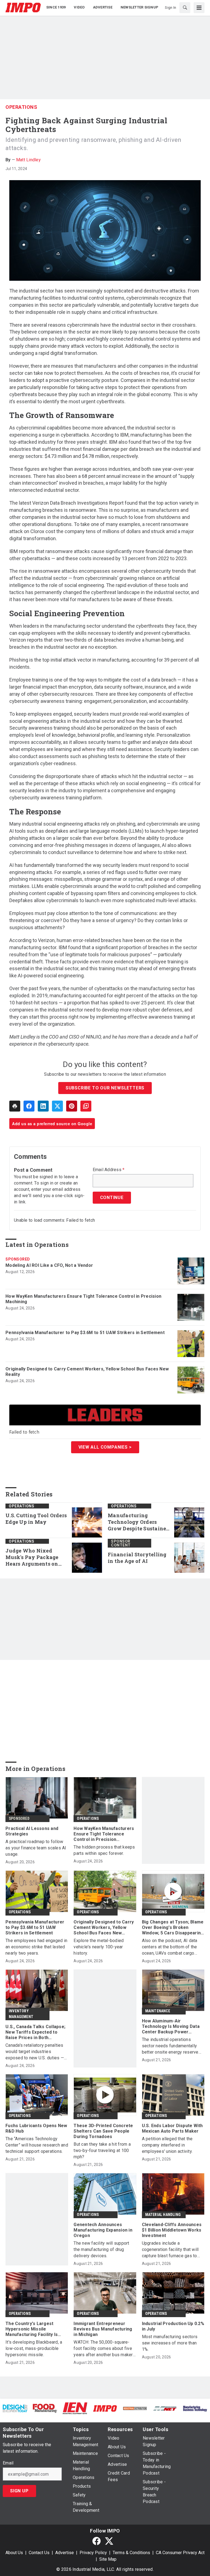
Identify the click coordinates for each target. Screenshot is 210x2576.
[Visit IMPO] (105, 2408)
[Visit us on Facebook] (97, 2541)
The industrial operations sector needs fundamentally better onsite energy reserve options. (170, 2046)
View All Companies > (105, 1447)
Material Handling (163, 2215)
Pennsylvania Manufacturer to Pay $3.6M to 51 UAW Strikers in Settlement (85, 1333)
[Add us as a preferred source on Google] (86, 1106)
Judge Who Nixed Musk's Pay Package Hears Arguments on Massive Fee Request (32, 1557)
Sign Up (19, 2491)
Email (8, 2463)
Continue (112, 1198)
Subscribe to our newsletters (105, 1088)
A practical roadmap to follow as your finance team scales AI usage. (36, 1848)
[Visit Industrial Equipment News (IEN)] (75, 2408)
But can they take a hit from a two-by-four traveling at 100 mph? (102, 2150)
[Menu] (199, 8)
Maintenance (158, 2011)
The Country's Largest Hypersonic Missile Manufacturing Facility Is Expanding (32, 2329)
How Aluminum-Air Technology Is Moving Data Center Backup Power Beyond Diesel (171, 2027)
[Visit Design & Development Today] (15, 2408)
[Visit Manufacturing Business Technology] (195, 2408)
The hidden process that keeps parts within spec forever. (104, 1850)
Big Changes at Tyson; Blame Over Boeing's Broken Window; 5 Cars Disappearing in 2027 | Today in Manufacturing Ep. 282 (173, 1928)
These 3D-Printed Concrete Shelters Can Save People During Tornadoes (103, 2131)
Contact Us (39, 2553)
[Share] (29, 1106)
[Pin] (72, 1106)
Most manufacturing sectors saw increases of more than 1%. (170, 2343)
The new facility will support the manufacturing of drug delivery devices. (101, 2249)
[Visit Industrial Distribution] (135, 2408)
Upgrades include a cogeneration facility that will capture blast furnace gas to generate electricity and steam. (172, 2250)
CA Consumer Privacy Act (180, 2553)
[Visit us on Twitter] (109, 2541)
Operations (21, 107)
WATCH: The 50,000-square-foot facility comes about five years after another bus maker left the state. (103, 2349)
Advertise (65, 2553)
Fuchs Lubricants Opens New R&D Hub (36, 2128)
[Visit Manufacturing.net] (165, 2408)
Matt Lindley (28, 160)
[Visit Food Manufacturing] (45, 2408)
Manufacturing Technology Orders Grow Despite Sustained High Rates (139, 1522)
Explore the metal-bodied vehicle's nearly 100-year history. (99, 1947)
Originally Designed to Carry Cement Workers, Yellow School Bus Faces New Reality (87, 1372)
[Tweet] (57, 1106)
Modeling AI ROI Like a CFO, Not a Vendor (49, 1265)
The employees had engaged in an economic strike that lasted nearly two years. (36, 1947)
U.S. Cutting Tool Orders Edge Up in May (36, 1519)
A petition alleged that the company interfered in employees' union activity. (167, 2145)
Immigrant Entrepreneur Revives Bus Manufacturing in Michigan (103, 2329)
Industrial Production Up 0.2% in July (173, 2326)
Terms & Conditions (131, 2553)
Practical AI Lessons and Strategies (32, 1831)
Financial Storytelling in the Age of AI (137, 1558)
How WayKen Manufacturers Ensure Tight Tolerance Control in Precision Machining (83, 1299)
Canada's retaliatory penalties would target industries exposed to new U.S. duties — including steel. (35, 2052)
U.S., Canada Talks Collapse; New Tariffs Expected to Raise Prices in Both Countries (35, 2032)
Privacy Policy (93, 2553)
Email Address (109, 1170)
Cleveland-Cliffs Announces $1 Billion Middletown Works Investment (172, 2230)
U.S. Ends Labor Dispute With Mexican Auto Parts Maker (172, 2128)
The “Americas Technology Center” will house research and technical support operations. (37, 2145)
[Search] (185, 8)
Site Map (108, 2559)
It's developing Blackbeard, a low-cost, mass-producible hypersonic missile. (34, 2348)
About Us (14, 2553)
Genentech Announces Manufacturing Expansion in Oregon (103, 2230)
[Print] (15, 1106)
